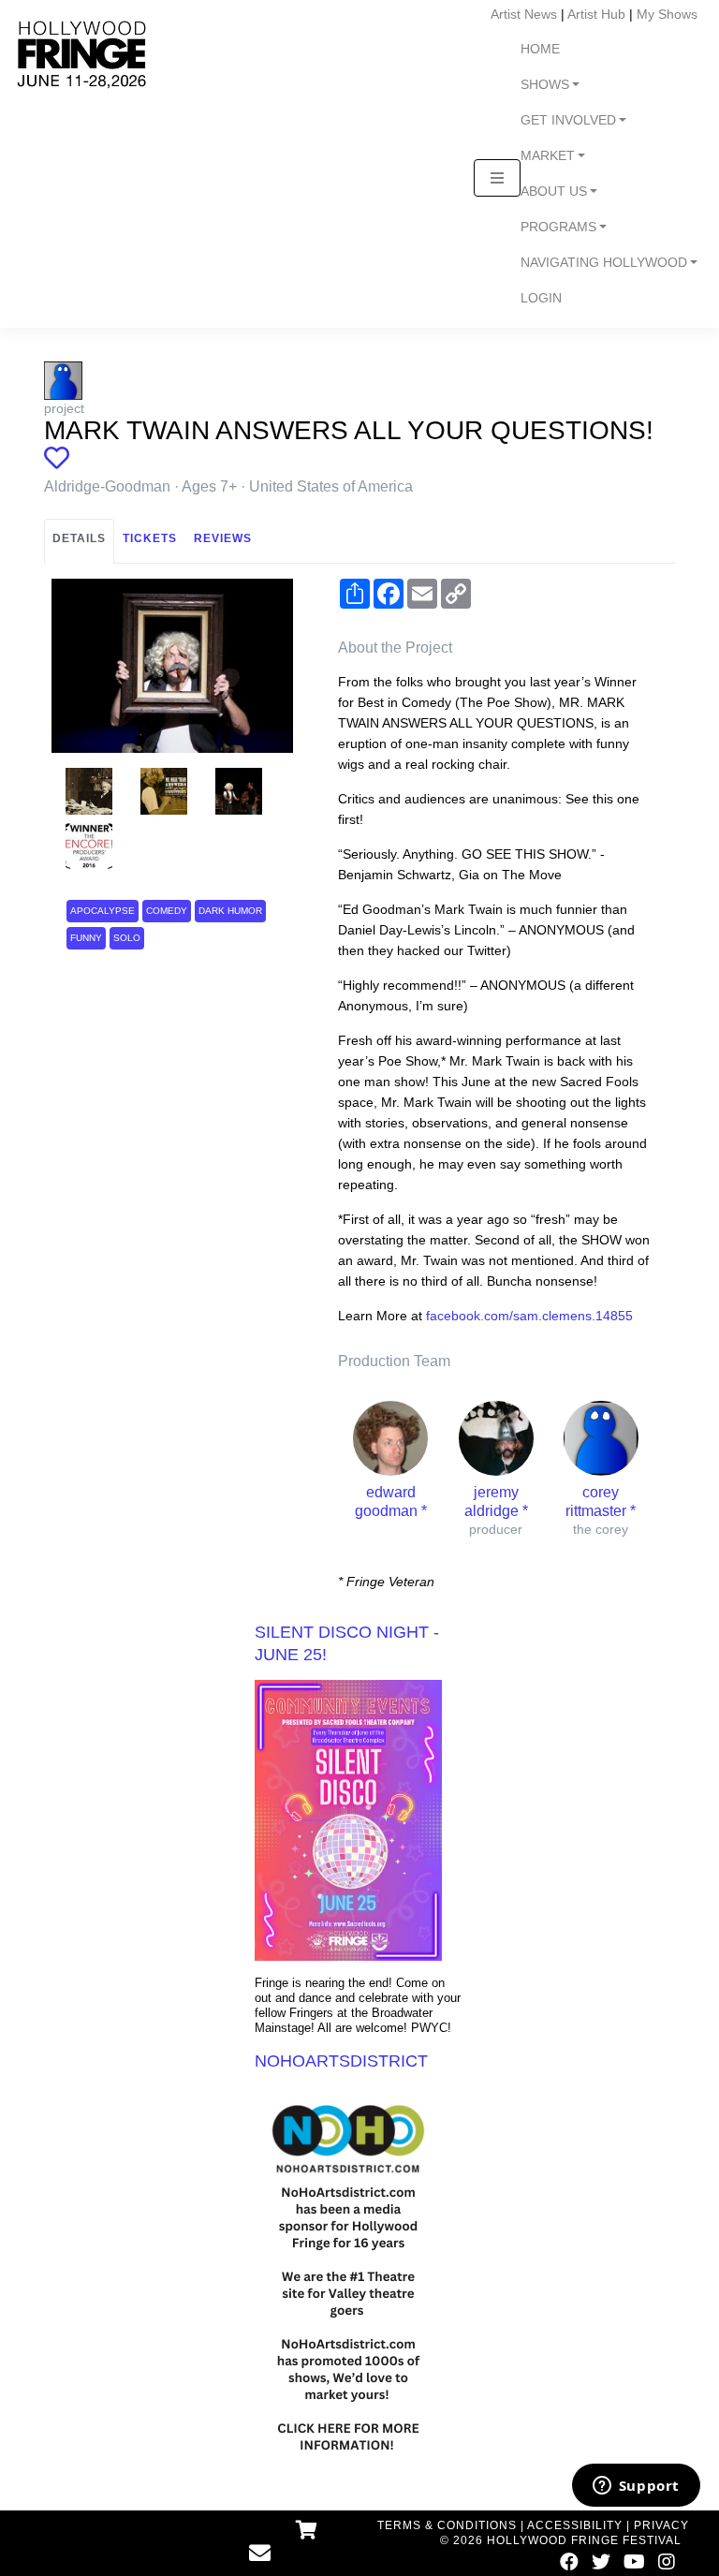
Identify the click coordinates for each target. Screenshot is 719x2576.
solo (127, 938)
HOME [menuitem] (540, 49)
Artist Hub (596, 14)
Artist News (524, 14)
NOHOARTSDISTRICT (341, 2061)
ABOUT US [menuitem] (554, 191)
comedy (167, 911)
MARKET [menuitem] (548, 156)
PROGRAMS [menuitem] (558, 227)
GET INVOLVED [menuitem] (568, 120)
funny (86, 938)
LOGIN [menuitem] (541, 298)
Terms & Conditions (447, 2525)
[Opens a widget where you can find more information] (636, 2487)
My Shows (667, 14)
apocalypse (103, 911)
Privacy (661, 2525)
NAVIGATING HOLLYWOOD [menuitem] (604, 263)
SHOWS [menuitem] (545, 85)
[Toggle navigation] (497, 178)
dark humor (230, 911)
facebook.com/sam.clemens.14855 (529, 1316)
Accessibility (575, 2525)
